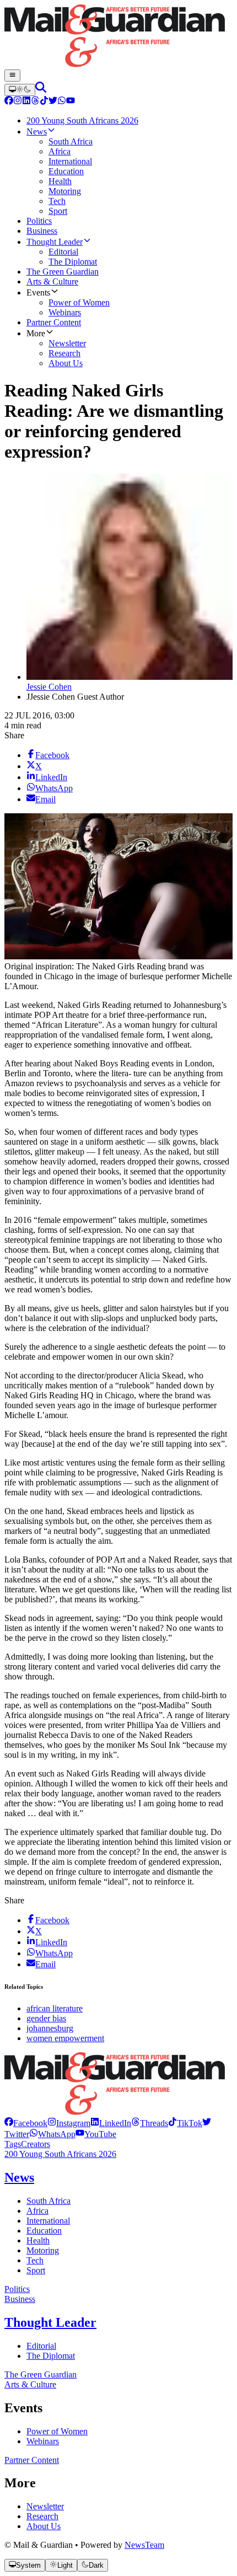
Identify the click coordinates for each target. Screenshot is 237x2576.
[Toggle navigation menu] (12, 76)
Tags (13, 2144)
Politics (17, 2289)
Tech (35, 2260)
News (19, 2177)
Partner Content (32, 2460)
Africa (37, 2211)
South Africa (49, 2201)
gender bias (46, 2018)
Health (38, 2240)
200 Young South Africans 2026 (60, 2154)
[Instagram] (18, 102)
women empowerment (65, 2038)
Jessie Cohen (49, 687)
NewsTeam (144, 2545)
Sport (36, 2270)
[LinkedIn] (26, 102)
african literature (55, 2008)
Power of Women (57, 2431)
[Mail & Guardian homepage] (118, 37)
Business (20, 2299)
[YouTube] (71, 102)
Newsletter (45, 2506)
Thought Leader (50, 2322)
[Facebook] (9, 102)
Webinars (43, 2441)
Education (44, 2231)
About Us (44, 2526)
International (48, 2221)
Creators (36, 2144)
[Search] (41, 90)
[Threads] (35, 102)
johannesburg (50, 2028)
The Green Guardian (41, 2374)
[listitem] (26, 2123)
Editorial (41, 2346)
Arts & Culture (30, 2384)
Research (42, 2516)
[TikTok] (44, 102)
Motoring (43, 2250)
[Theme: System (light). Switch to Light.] (20, 90)
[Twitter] (53, 102)
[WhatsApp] (62, 102)
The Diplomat (51, 2356)
